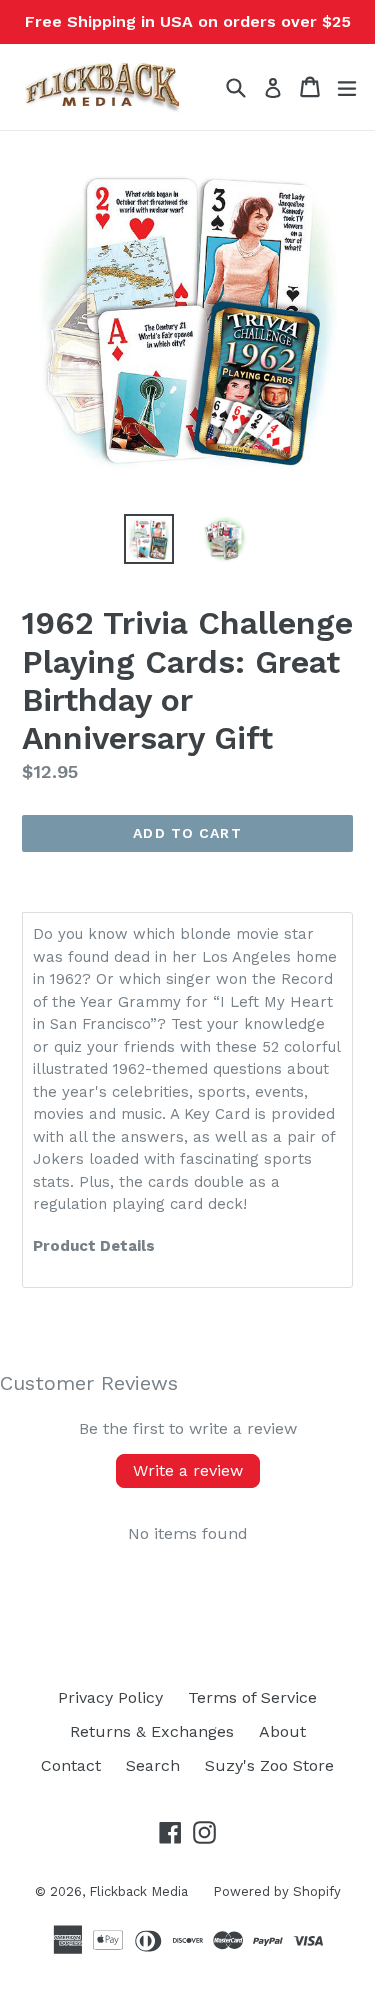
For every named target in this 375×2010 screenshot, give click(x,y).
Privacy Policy (110, 1697)
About (282, 1731)
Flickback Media (138, 1891)
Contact (71, 1765)
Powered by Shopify (277, 1891)
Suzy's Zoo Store (269, 1765)
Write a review (188, 1470)
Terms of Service (252, 1697)
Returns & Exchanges (152, 1731)
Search (153, 1765)
